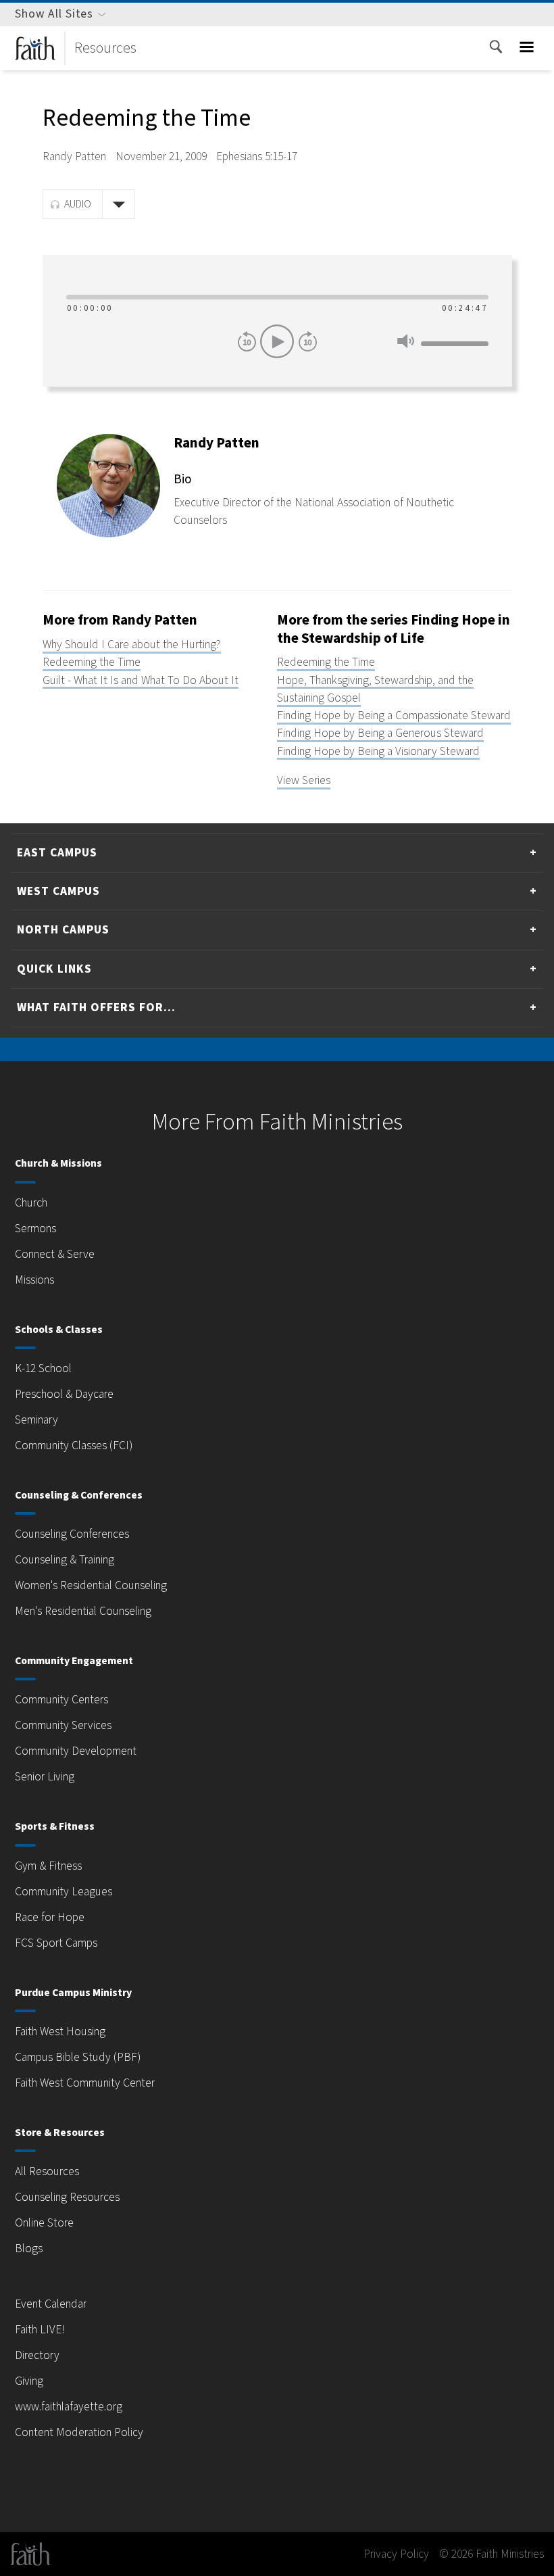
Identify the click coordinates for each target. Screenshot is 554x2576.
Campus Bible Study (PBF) (78, 2057)
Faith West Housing (60, 2032)
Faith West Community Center (85, 2083)
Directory (37, 2355)
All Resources (47, 2171)
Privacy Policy (396, 2554)
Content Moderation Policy (79, 2432)
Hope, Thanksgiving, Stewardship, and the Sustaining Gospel (375, 689)
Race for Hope (50, 1917)
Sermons (35, 1229)
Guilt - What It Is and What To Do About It (141, 680)
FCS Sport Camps (56, 1943)
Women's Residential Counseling (91, 1585)
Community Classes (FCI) (74, 1445)
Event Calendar (51, 2304)
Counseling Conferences (72, 1534)
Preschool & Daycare (64, 1394)
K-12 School (43, 1368)
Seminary (36, 1420)
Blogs (29, 2249)
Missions (34, 1280)
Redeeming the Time (92, 662)
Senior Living (45, 1777)
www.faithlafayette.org (69, 2407)
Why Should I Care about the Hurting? (132, 645)
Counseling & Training (65, 1560)
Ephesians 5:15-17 (257, 156)
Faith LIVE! (40, 2330)
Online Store (44, 2223)
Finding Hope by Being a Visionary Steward (378, 751)
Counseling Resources (67, 2197)
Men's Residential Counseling (83, 1611)
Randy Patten (74, 156)
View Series (304, 780)
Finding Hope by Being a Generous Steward (380, 733)
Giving (29, 2381)
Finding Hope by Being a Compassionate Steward (394, 715)
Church (31, 1203)
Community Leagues (64, 1892)
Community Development (76, 1751)
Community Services (63, 1725)
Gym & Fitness (48, 1866)
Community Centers (61, 1700)
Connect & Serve (55, 1254)
